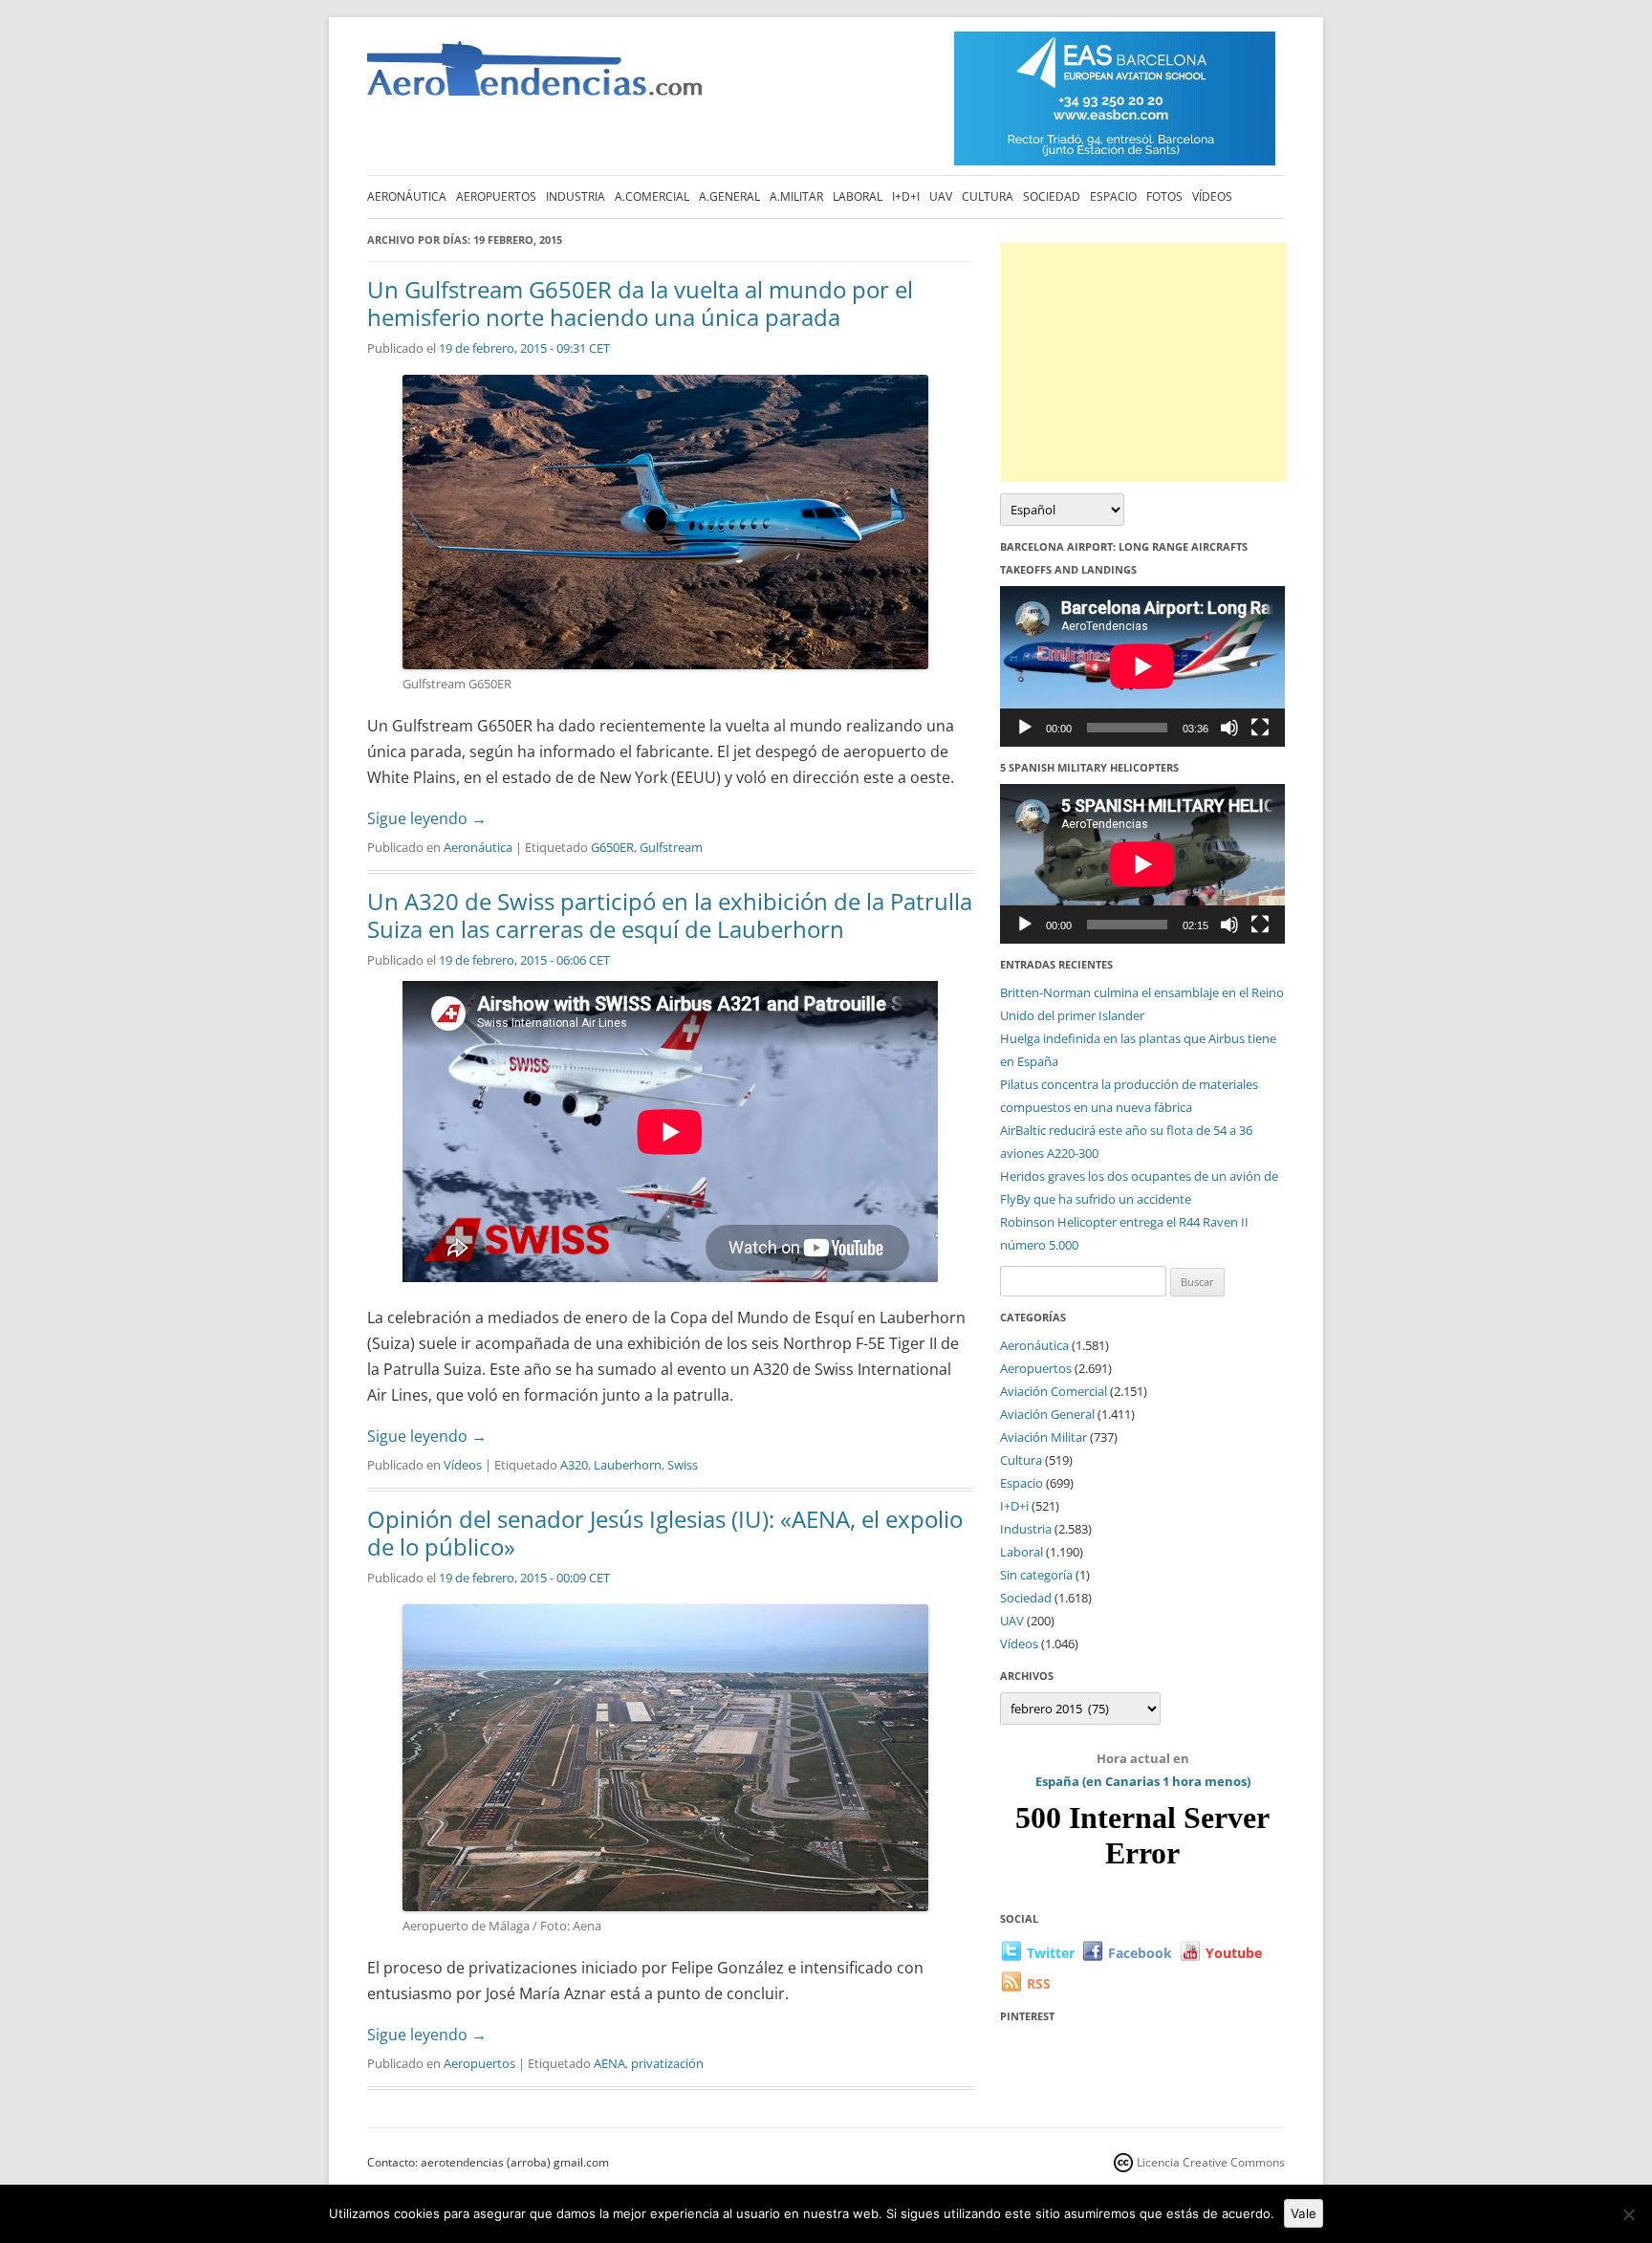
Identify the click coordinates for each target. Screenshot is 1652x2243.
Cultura (988, 196)
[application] (1142, 666)
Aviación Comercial (1054, 1391)
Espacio (1113, 196)
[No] (1628, 2214)
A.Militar (796, 196)
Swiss (683, 1465)
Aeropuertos (496, 196)
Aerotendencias (534, 77)
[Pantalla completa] (1260, 728)
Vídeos (1212, 196)
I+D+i (906, 196)
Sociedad (1052, 196)
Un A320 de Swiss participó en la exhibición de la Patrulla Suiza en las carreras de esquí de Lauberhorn (670, 915)
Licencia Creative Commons (1211, 2162)
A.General (729, 196)
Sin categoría (1036, 1575)
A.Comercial (652, 196)
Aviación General (1047, 1414)
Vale (1304, 2213)
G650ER (612, 847)
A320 (574, 1465)
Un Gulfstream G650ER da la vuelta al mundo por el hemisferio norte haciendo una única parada (640, 303)
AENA (609, 2063)
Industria (576, 196)
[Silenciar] (1229, 728)
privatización (667, 2063)
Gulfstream (671, 847)
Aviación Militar (1043, 1437)
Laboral (858, 196)
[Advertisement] (1143, 362)
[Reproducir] (1025, 728)
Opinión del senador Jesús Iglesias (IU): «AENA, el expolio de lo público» (665, 1533)
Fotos (1164, 196)
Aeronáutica (407, 196)
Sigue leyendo (427, 818)
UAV (941, 196)
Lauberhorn (628, 1465)
